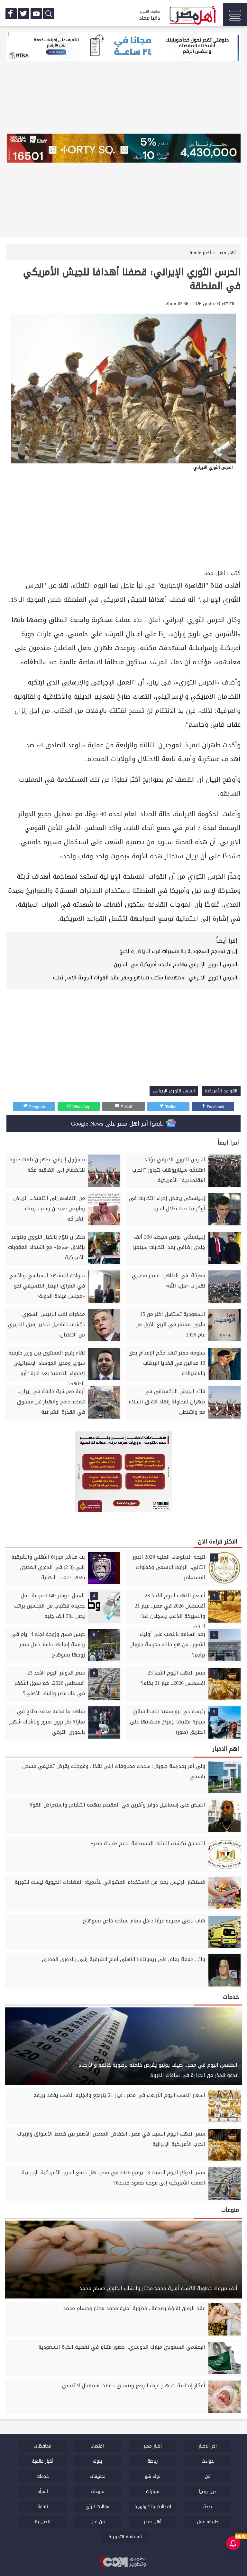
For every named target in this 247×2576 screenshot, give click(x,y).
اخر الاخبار (208, 2446)
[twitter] (24, 14)
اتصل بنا (43, 2522)
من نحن (98, 2522)
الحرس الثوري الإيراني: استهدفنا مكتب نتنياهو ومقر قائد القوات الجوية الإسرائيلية (145, 978)
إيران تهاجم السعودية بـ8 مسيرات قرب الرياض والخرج (178, 951)
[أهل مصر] (192, 16)
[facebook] (11, 14)
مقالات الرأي (97, 2507)
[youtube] (36, 14)
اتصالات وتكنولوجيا (153, 2507)
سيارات (153, 2491)
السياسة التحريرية (125, 2537)
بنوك (97, 2461)
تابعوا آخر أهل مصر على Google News (119, 1124)
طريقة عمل (208, 2522)
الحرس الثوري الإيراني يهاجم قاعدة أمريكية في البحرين (176, 964)
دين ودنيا (208, 2491)
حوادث (208, 2461)
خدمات (43, 2476)
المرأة (43, 2491)
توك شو (153, 2476)
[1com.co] (123, 2562)
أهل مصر (215, 573)
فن (208, 2476)
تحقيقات (98, 2476)
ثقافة (43, 2507)
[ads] (123, 47)
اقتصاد (97, 2446)
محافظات (43, 2446)
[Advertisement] (123, 520)
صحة (208, 2507)
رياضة (153, 2461)
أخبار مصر (153, 2446)
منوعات (98, 2491)
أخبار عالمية (43, 2461)
